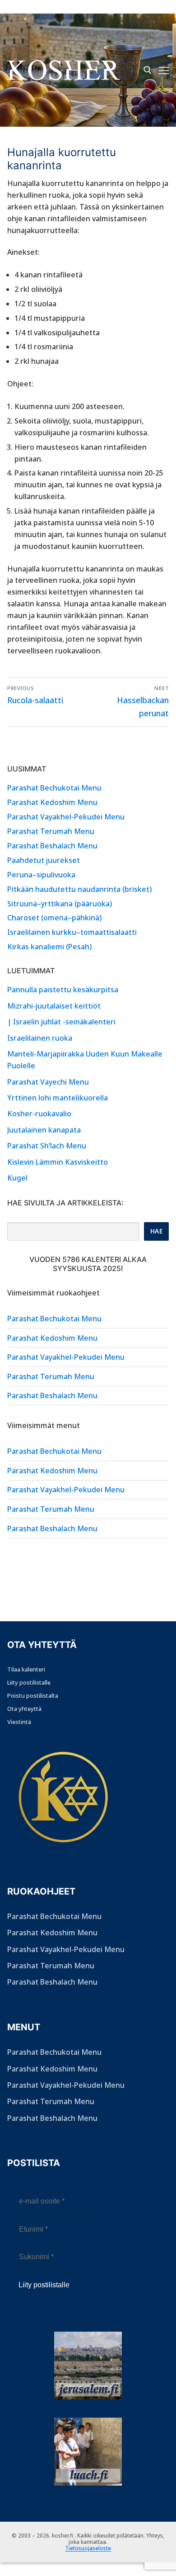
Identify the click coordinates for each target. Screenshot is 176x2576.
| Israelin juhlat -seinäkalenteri (61, 1022)
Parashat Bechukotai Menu (54, 788)
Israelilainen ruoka (40, 1038)
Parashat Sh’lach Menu (47, 1146)
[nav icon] (164, 70)
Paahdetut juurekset (44, 860)
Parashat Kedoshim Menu (52, 802)
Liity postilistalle (29, 1682)
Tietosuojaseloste (88, 2548)
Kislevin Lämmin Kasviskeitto (58, 1162)
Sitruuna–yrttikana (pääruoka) (60, 904)
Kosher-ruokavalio (39, 1114)
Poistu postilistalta (33, 1695)
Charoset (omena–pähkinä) (54, 918)
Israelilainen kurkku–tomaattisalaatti (72, 932)
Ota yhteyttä (24, 1709)
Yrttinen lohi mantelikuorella (58, 1098)
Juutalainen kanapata (44, 1130)
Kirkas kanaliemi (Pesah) (49, 947)
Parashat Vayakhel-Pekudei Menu (66, 817)
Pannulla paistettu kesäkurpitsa (63, 990)
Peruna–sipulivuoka (41, 875)
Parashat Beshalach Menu (52, 846)
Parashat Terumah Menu (51, 831)
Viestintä (19, 1722)
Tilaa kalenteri (26, 1669)
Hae (157, 1231)
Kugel (17, 1178)
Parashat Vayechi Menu (48, 1082)
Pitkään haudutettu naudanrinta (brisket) (79, 889)
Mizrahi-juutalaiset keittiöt (54, 1006)
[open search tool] (148, 70)
